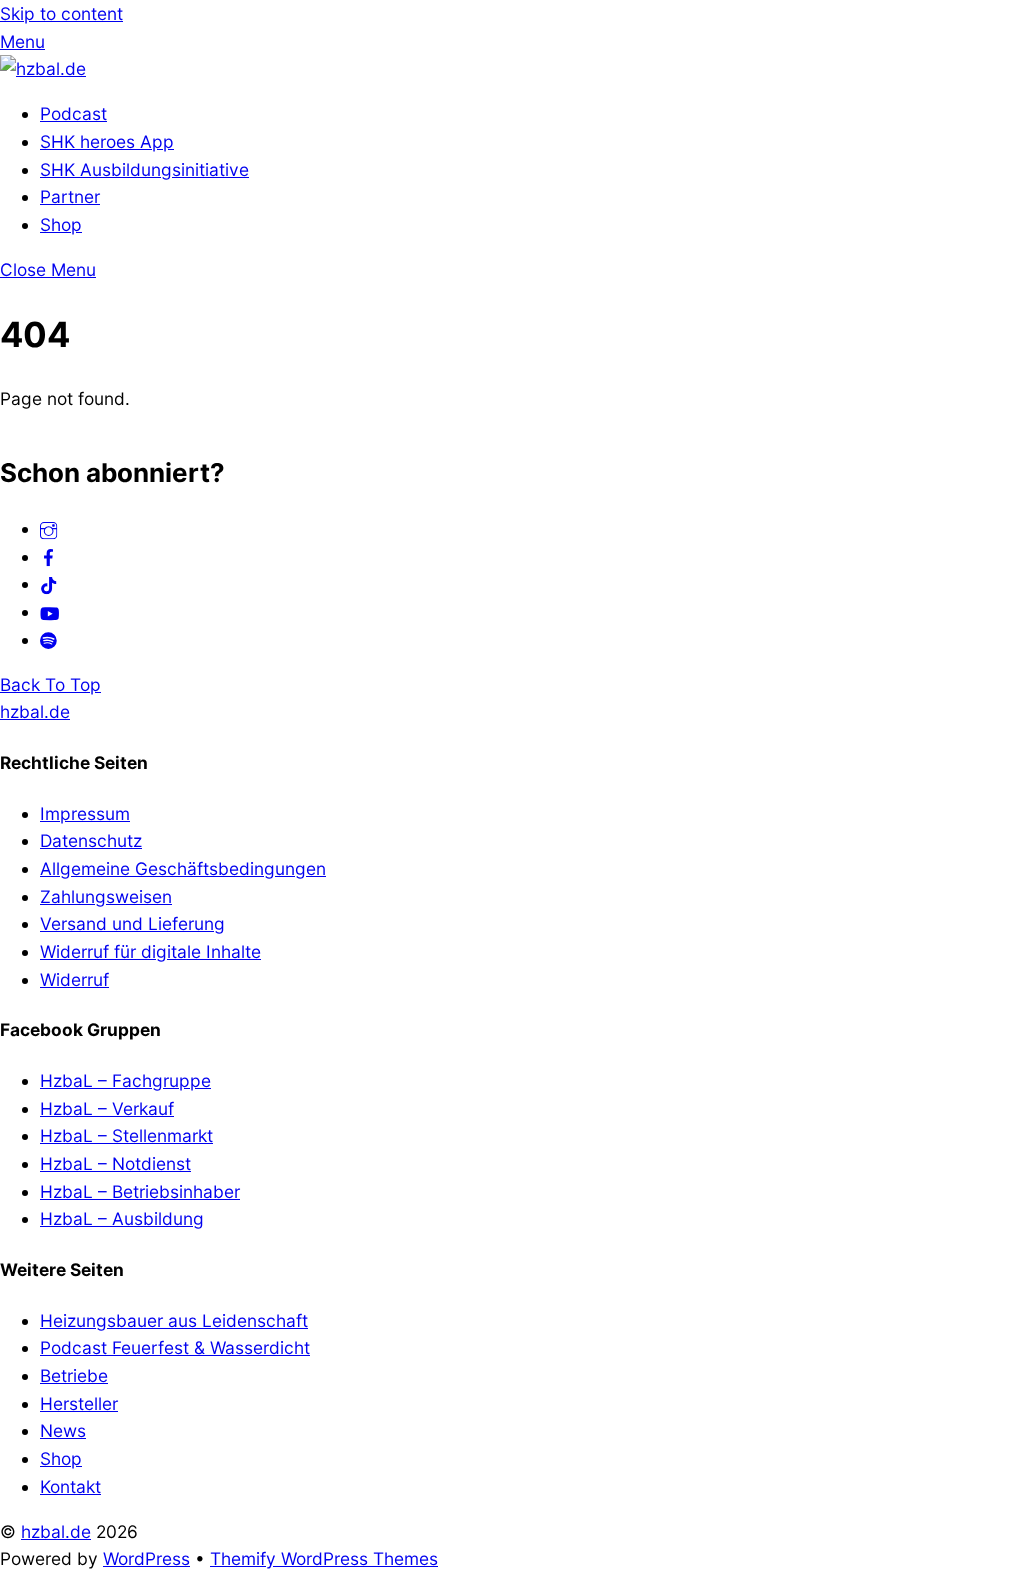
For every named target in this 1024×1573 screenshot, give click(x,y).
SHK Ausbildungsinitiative (144, 169)
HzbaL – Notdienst (115, 1163)
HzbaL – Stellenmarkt (126, 1135)
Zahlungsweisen (106, 896)
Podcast (73, 113)
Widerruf (74, 979)
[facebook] (48, 556)
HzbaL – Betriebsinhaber (140, 1191)
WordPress (146, 1558)
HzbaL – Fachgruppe (125, 1080)
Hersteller (79, 1403)
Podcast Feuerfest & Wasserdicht (175, 1347)
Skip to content (61, 13)
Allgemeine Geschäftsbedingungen (183, 868)
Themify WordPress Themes (324, 1558)
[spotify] (48, 639)
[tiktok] (48, 583)
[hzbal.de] (43, 68)
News (63, 1430)
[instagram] (48, 528)
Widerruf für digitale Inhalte (150, 951)
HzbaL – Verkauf (107, 1108)
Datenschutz (91, 840)
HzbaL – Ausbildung (122, 1218)
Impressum (85, 813)
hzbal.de (56, 1531)
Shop (61, 224)
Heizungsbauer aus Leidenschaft (174, 1320)
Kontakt (70, 1486)
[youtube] (49, 611)
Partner (70, 196)
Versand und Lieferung (132, 923)
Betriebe (74, 1375)
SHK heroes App (107, 141)
